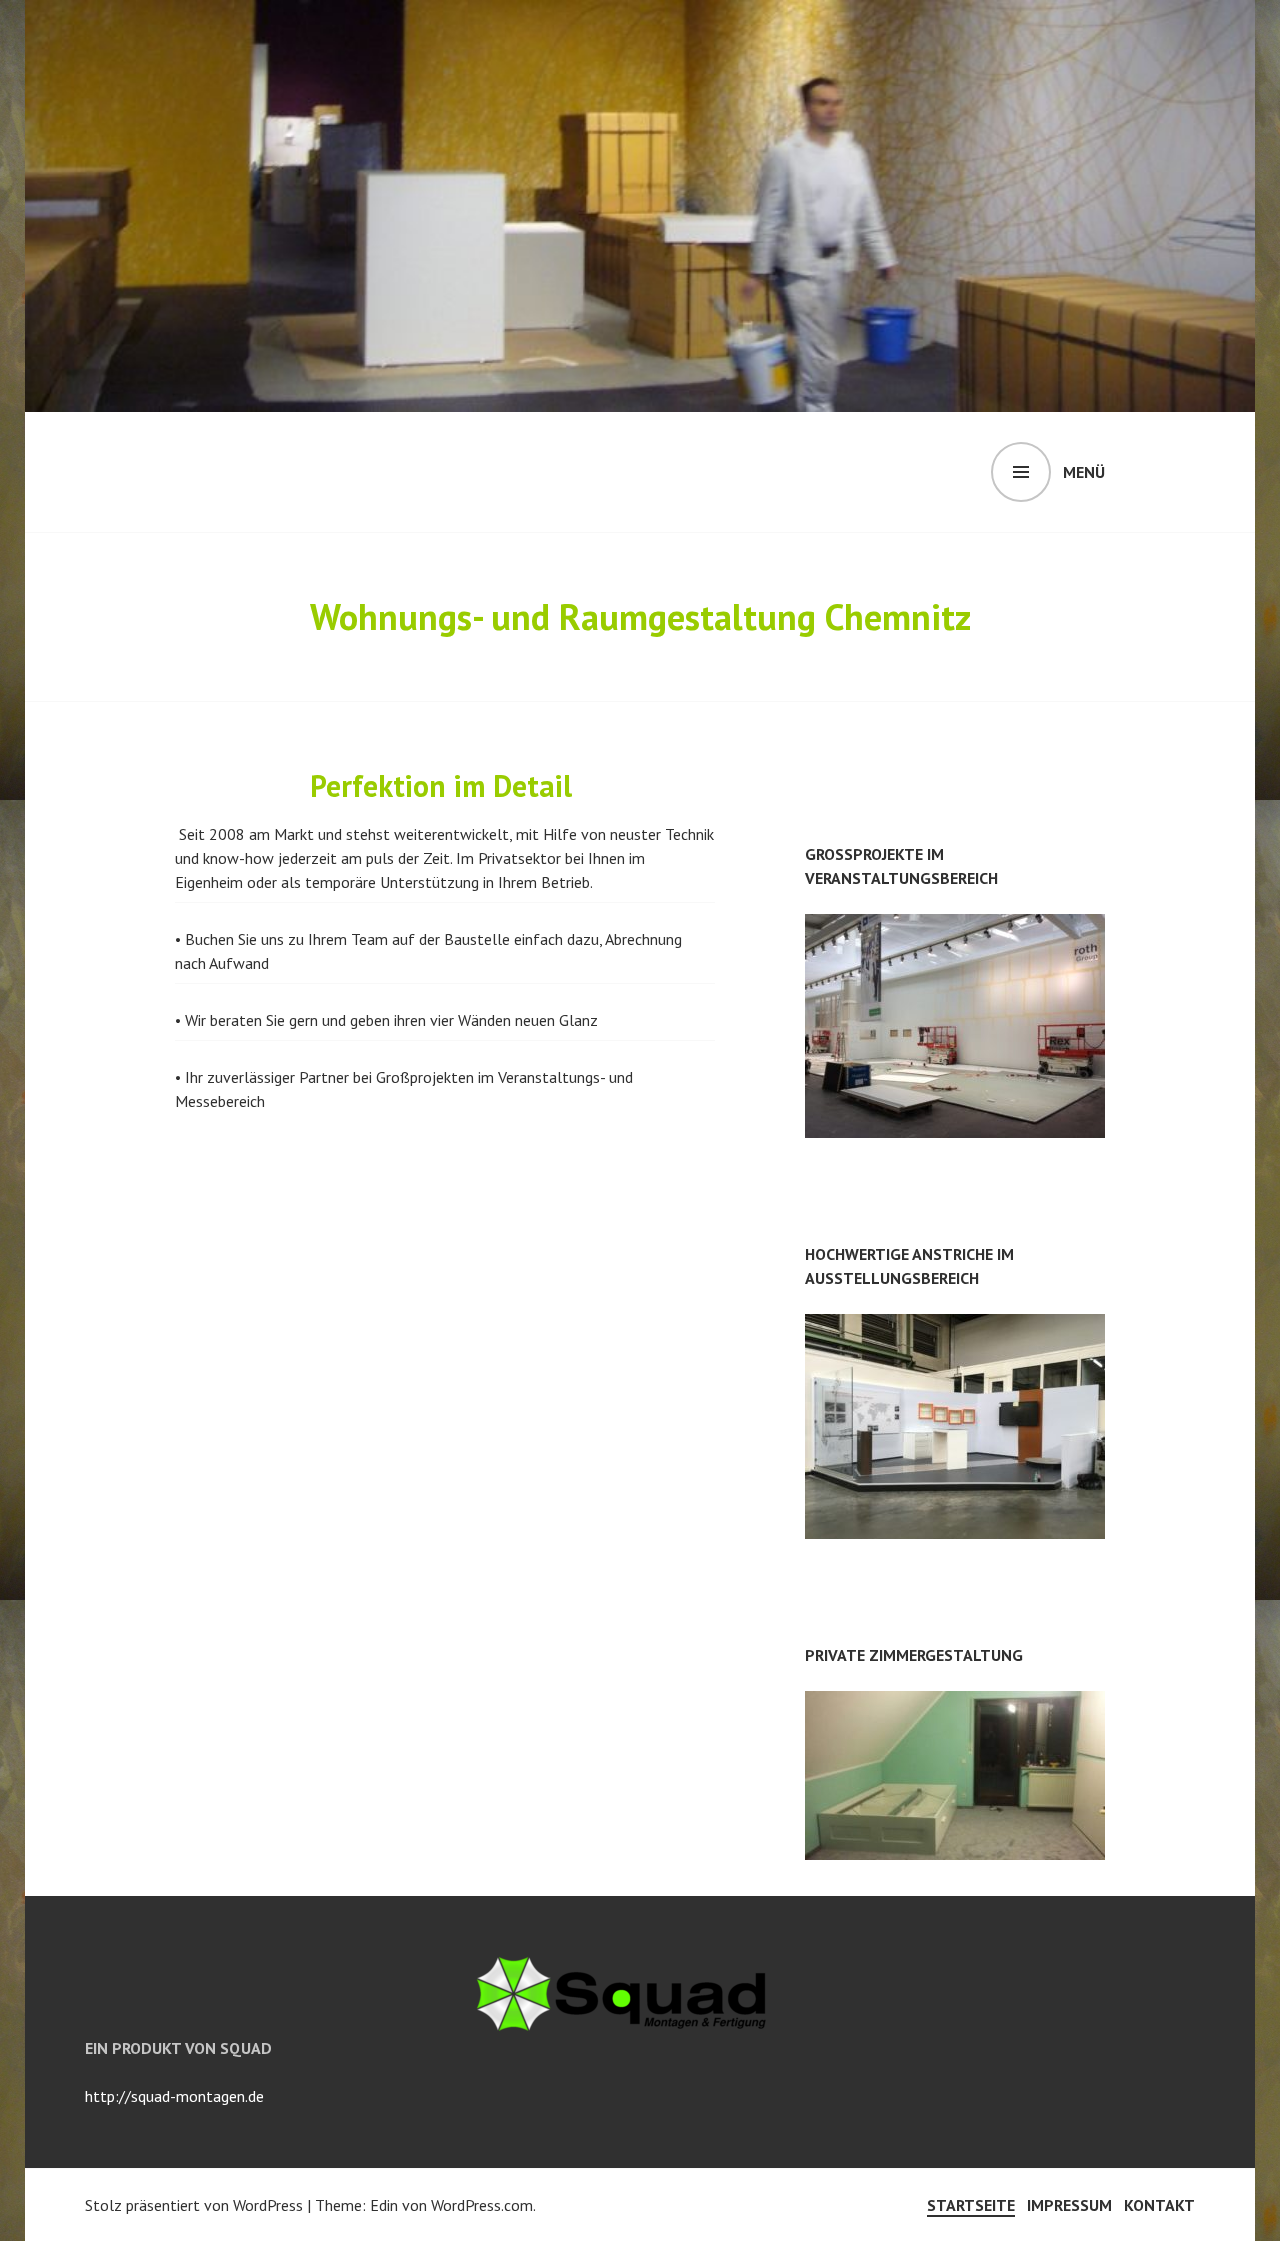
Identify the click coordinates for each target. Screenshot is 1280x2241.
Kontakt (1159, 2205)
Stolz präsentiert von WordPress (194, 2205)
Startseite (971, 2205)
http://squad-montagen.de (174, 2096)
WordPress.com (482, 2205)
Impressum (1069, 2205)
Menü (1084, 472)
